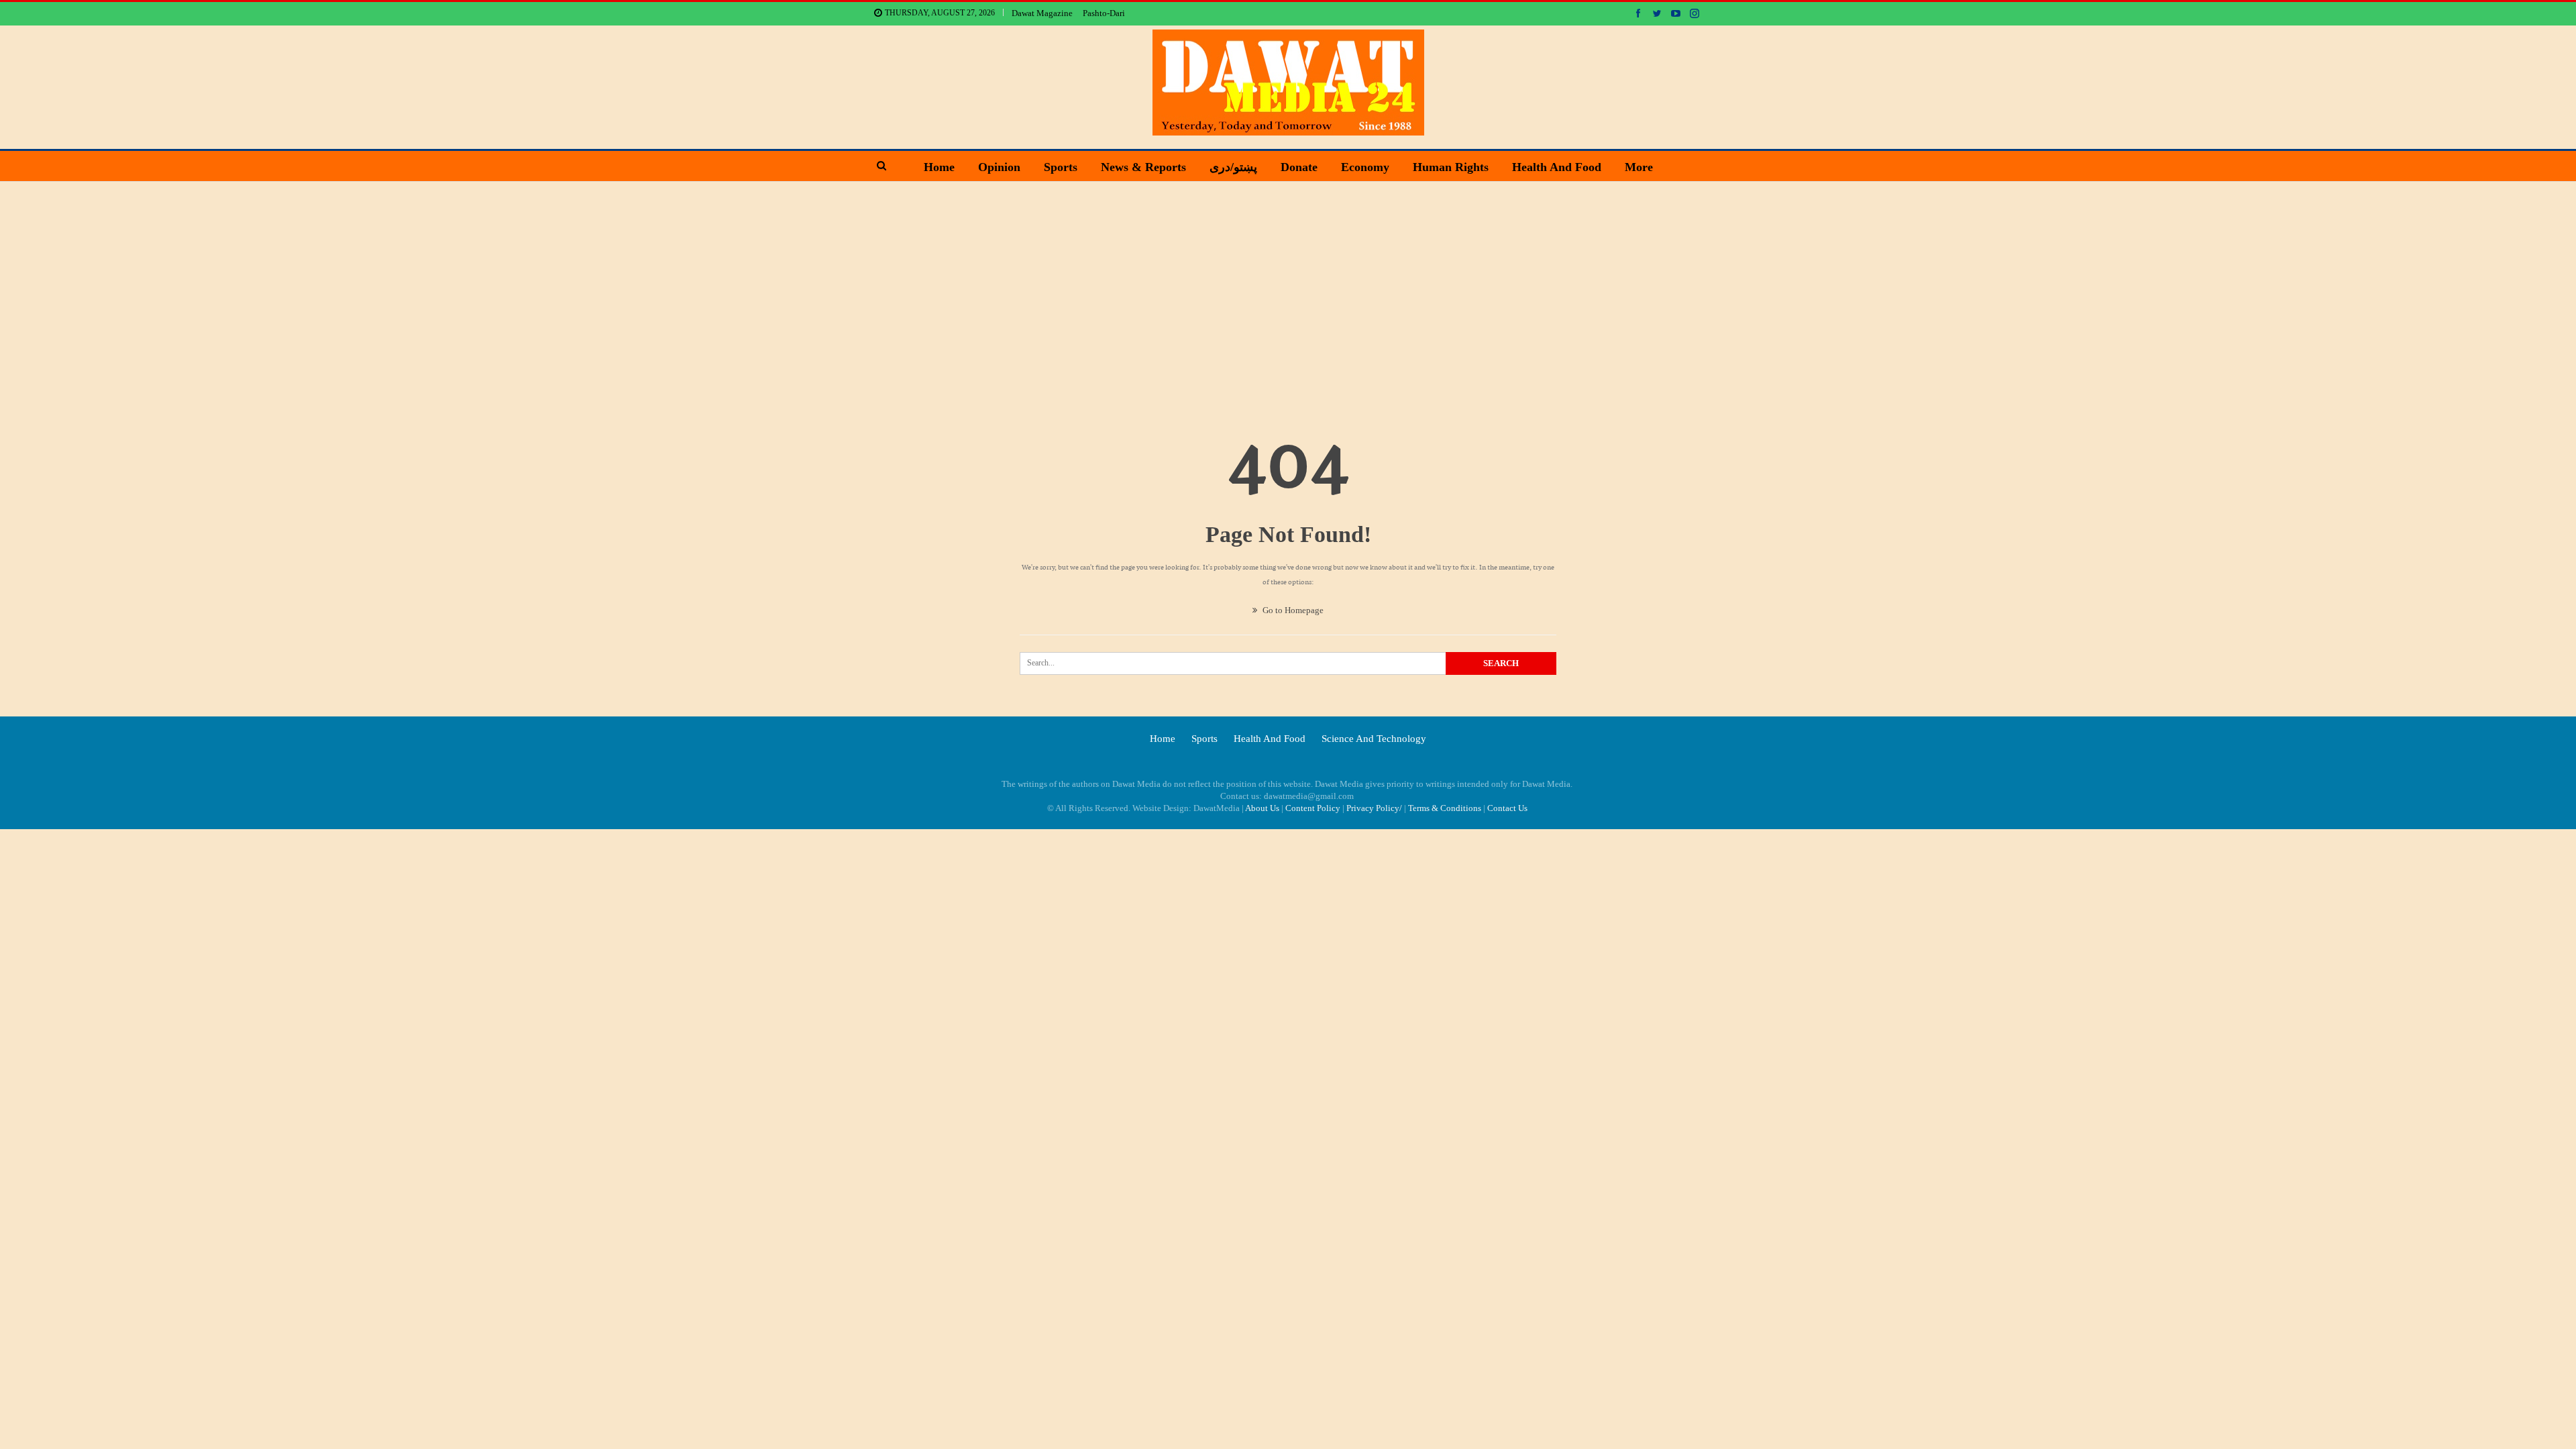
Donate (1299, 167)
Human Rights (1451, 167)
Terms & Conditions (1445, 808)
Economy (1365, 167)
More (1639, 167)
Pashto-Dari (1104, 13)
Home (939, 167)
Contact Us (1507, 808)
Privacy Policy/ (1374, 808)
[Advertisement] (1288, 282)
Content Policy (1313, 808)
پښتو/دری (1233, 167)
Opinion (999, 167)
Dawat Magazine (1042, 13)
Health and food (1557, 167)
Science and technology (1374, 739)
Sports (1061, 167)
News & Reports (1143, 167)
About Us (1262, 808)
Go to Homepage (1292, 610)
